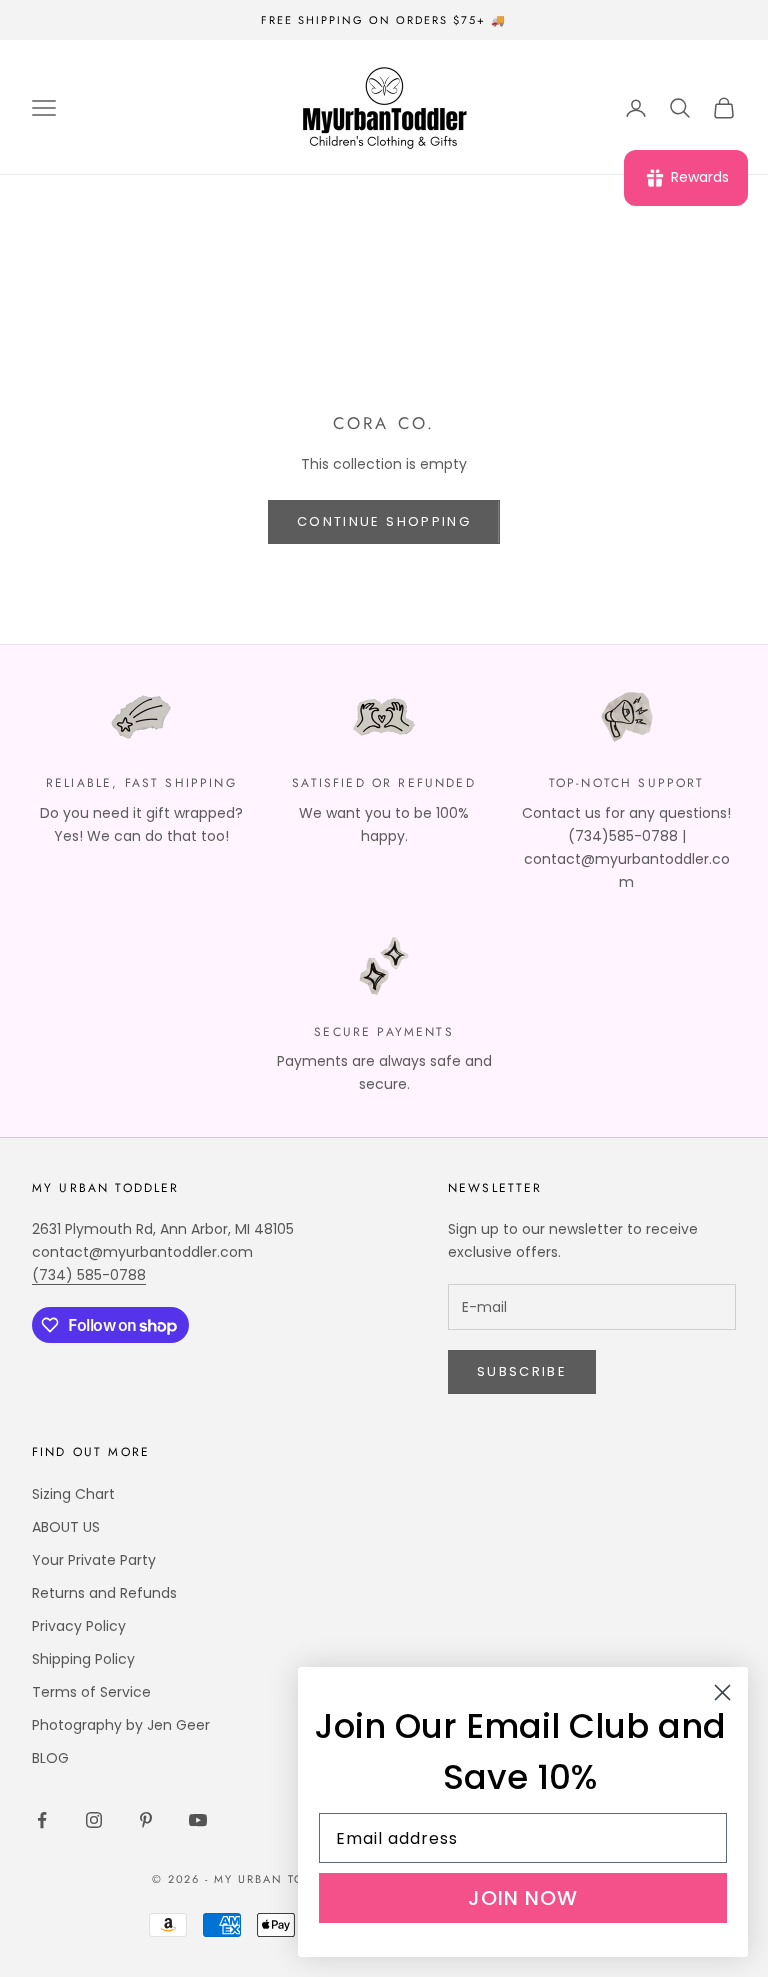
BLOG (50, 1758)
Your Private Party (94, 1560)
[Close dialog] (722, 1692)
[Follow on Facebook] (42, 1820)
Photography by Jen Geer (121, 1725)
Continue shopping (384, 521)
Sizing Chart (73, 1494)
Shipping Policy (83, 1659)
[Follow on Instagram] (94, 1820)
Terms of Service (91, 1692)
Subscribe (522, 1371)
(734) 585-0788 (89, 1275)
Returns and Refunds (104, 1593)
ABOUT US (66, 1527)
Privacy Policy (79, 1626)
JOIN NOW (523, 1898)
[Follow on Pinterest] (146, 1820)
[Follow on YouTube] (198, 1820)
